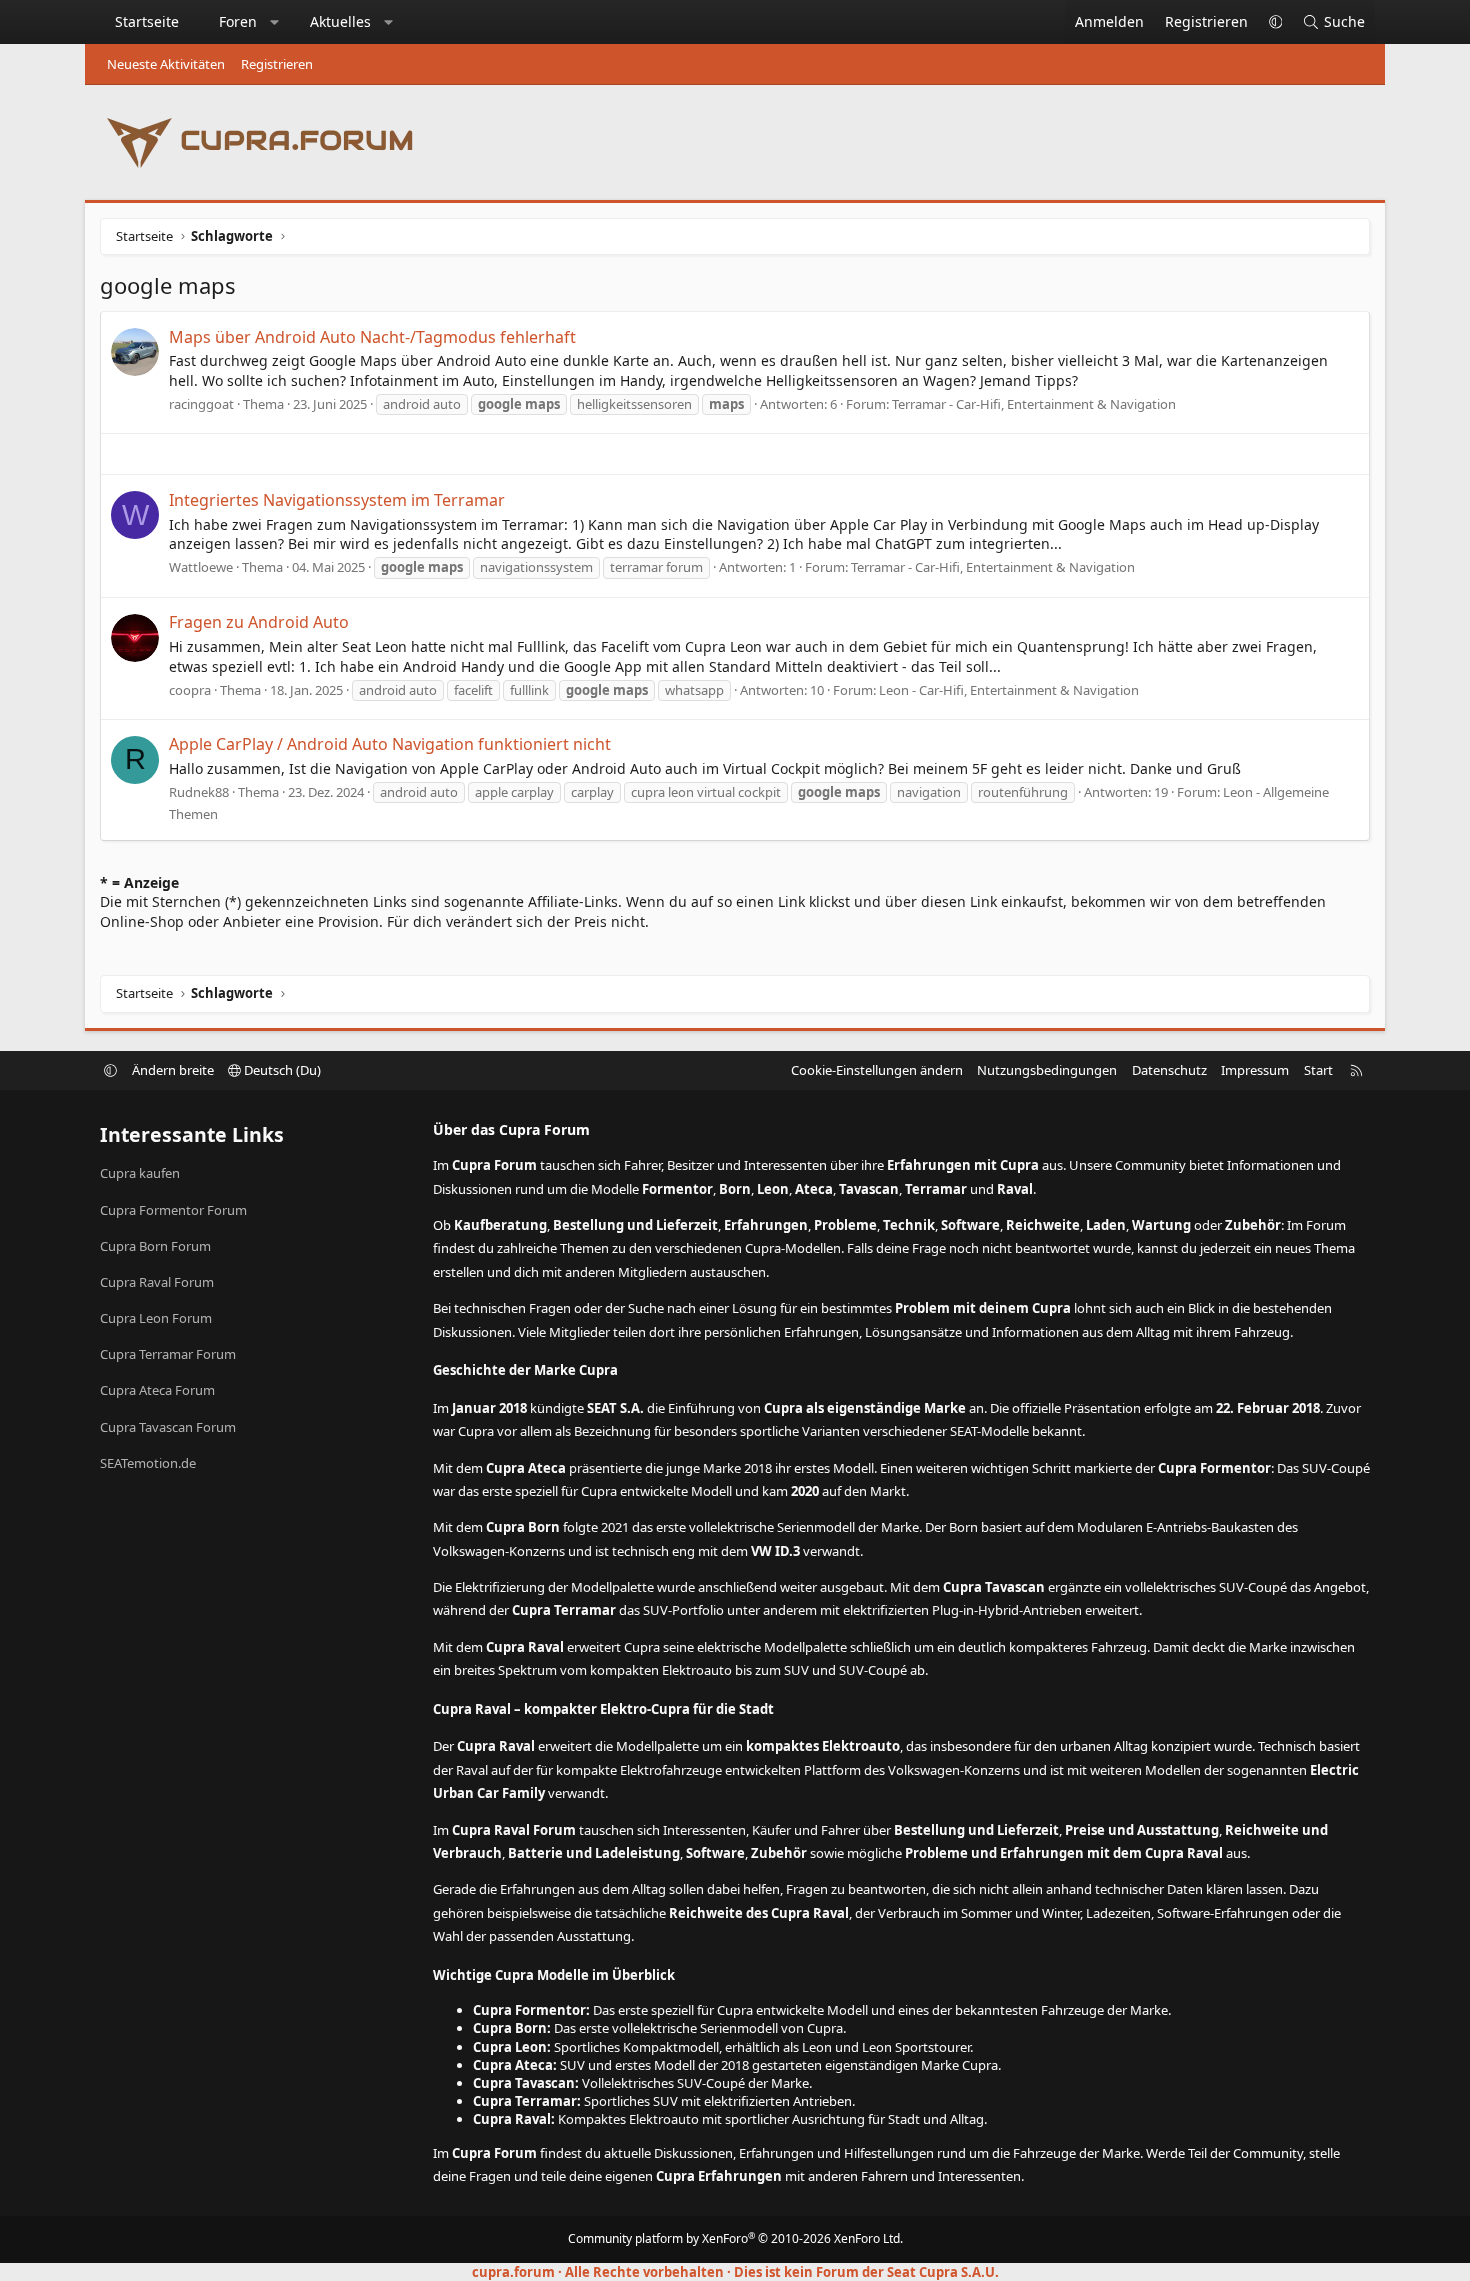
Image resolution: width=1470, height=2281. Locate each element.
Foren (238, 21)
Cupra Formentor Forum (173, 1210)
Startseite (147, 21)
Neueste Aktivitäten (166, 64)
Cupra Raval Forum (157, 1282)
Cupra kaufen (140, 1173)
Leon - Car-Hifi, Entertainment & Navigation (1009, 690)
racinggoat (201, 404)
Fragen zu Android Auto (259, 622)
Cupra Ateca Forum (157, 1390)
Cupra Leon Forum (156, 1318)
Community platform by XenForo (735, 2238)
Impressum (1255, 1070)
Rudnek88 (199, 792)
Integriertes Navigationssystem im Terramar (337, 500)
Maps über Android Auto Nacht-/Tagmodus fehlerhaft (372, 337)
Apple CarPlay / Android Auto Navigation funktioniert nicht (390, 744)
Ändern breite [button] (173, 1070)
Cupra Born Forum (155, 1246)
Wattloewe (201, 567)
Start (1318, 1070)
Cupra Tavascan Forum (168, 1427)
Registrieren (277, 64)
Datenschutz (1169, 1070)
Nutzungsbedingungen (1047, 1070)
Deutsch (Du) (281, 1070)
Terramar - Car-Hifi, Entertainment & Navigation (1034, 404)
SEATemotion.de (148, 1463)
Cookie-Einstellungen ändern (877, 1070)
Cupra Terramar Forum (168, 1354)
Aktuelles (340, 21)
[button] (275, 22)
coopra (190, 690)
